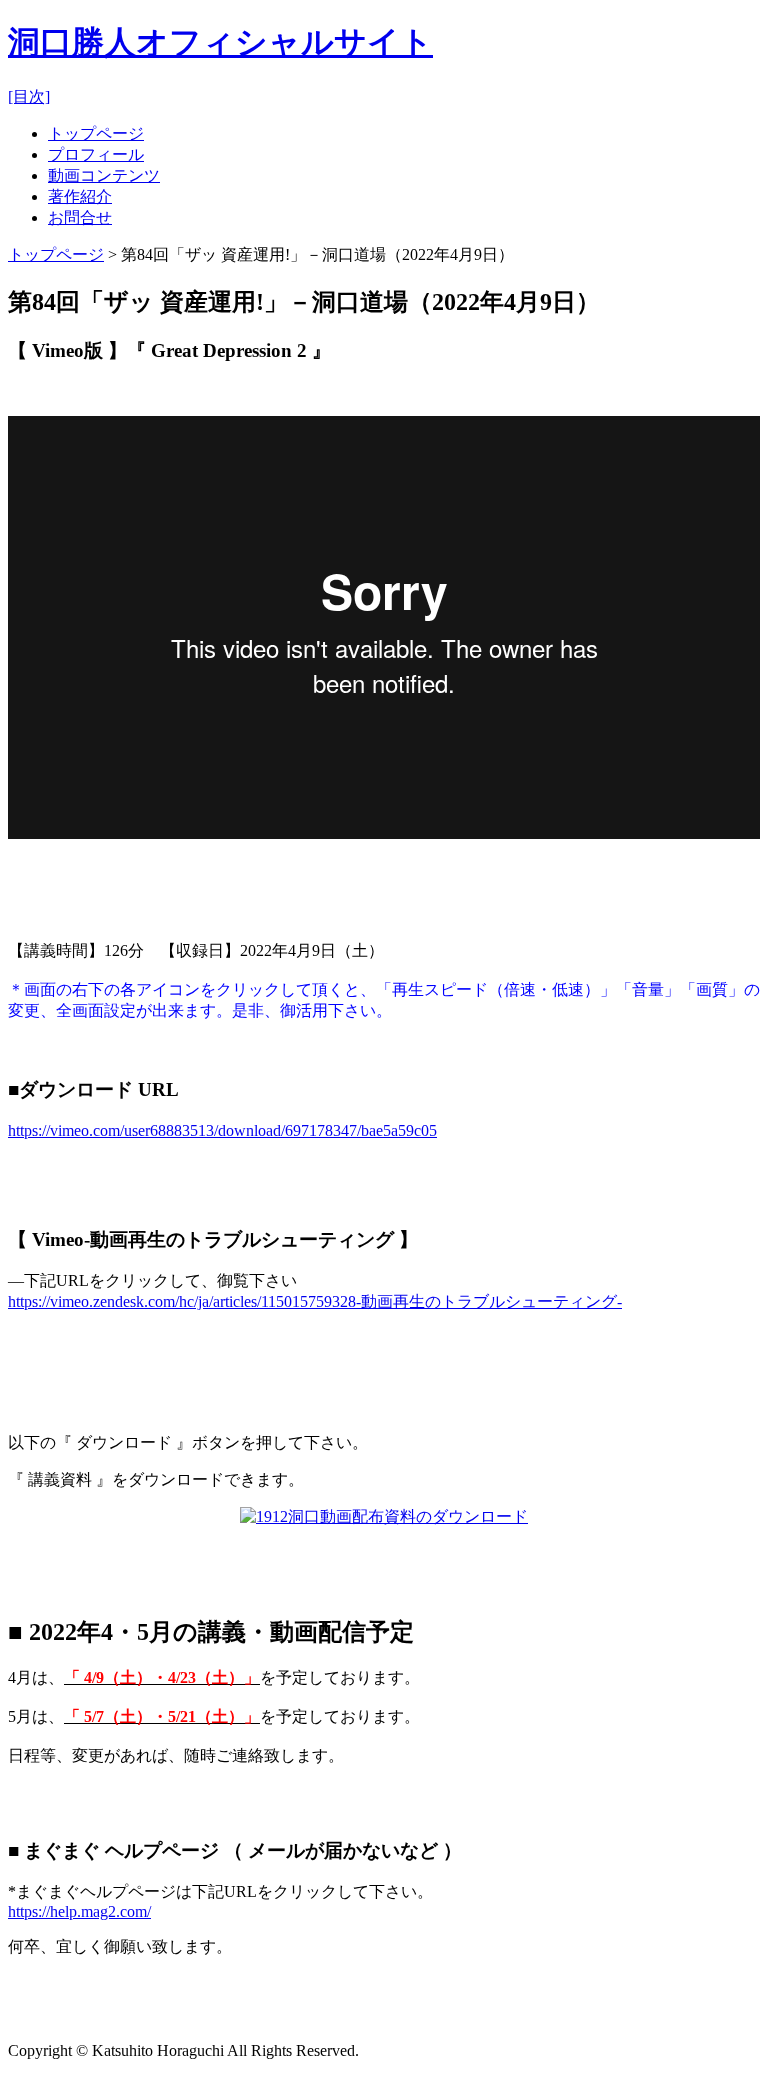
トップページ (96, 133)
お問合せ (80, 217)
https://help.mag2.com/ (79, 1911)
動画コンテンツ (104, 175)
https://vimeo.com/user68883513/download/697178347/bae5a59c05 (222, 1130)
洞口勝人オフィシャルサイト (220, 42)
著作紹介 (80, 196)
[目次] (29, 96)
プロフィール (96, 154)
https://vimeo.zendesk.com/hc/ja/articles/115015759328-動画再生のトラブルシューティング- (315, 1301)
